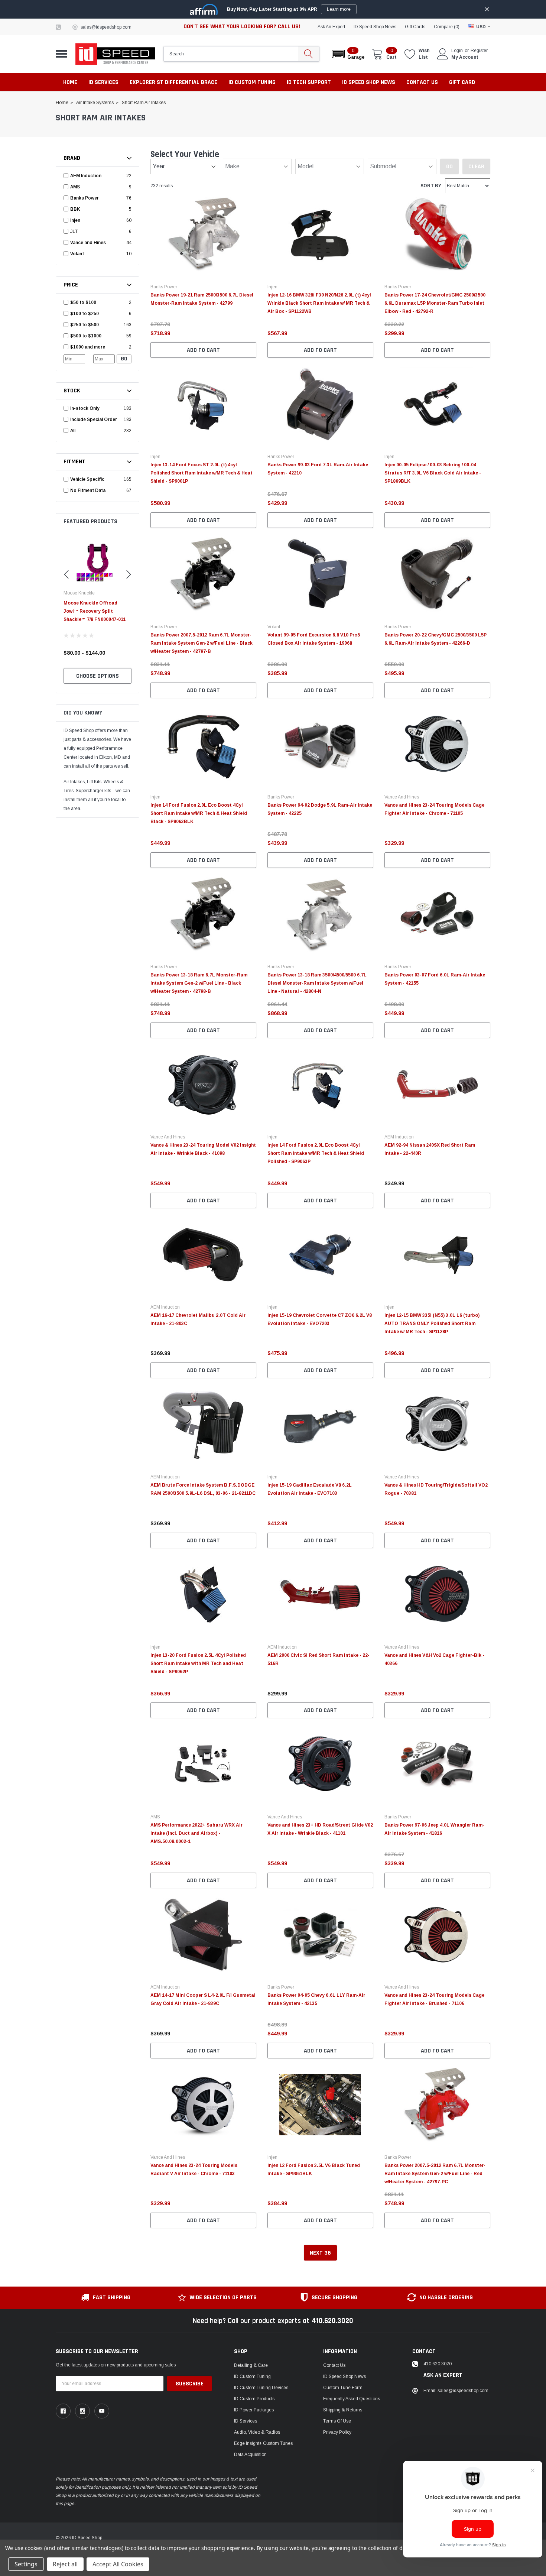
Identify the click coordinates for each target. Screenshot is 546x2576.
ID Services (246, 2421)
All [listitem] (73, 431)
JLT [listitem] (74, 231)
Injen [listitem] (75, 220)
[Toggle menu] (61, 54)
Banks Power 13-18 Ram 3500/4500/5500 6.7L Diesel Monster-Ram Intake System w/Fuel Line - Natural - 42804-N (317, 983)
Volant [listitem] (77, 254)
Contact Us (334, 2365)
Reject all (65, 2564)
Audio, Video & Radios (257, 2432)
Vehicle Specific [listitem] (87, 479)
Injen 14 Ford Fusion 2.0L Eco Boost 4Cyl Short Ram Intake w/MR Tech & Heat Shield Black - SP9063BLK (199, 813)
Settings (26, 2564)
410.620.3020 (332, 2321)
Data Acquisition (250, 2455)
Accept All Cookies (118, 2564)
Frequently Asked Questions (352, 2399)
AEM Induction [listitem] (86, 176)
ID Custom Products (254, 2399)
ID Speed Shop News (375, 27)
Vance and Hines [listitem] (88, 243)
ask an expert (331, 27)
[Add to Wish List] (253, 323)
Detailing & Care (251, 2365)
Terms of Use (337, 2421)
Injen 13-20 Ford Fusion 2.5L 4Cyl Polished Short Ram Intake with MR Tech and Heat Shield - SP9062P (198, 1663)
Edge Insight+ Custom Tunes (263, 2443)
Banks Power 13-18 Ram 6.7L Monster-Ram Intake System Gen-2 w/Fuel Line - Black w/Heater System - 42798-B (199, 983)
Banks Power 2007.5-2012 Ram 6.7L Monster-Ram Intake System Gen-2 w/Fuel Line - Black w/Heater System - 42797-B (201, 643)
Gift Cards (415, 27)
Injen (272, 287)
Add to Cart (203, 350)
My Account (465, 57)
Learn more (339, 9)
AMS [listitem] (75, 187)
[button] (347, 54)
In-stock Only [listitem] (85, 408)
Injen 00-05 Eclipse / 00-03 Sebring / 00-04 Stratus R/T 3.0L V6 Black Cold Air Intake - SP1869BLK (433, 473)
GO (124, 359)
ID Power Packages (254, 2410)
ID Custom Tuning (252, 2376)
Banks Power (164, 287)
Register (479, 51)
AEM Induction (399, 1137)
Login (457, 51)
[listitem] (98, 302)
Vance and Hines (402, 797)
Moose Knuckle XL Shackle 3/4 (97, 603)
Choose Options (97, 676)
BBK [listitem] (75, 209)
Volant (274, 627)
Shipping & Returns (343, 2410)
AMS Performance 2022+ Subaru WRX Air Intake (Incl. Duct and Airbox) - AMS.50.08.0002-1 (196, 1833)
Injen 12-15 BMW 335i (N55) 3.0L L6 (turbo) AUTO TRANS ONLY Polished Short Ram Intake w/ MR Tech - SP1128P (432, 1323)
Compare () (447, 27)
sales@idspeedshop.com (106, 27)
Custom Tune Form (343, 2388)
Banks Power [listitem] (84, 198)
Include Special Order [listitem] (94, 419)
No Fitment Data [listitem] (88, 490)
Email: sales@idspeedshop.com (456, 2391)
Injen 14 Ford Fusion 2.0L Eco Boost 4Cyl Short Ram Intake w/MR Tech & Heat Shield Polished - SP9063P (316, 1153)
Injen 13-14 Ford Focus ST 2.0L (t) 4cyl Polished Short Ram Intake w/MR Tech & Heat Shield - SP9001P (201, 473)
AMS (155, 1817)
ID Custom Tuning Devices (261, 2388)
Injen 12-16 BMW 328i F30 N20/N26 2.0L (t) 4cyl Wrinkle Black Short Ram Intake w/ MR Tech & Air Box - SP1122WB (319, 303)
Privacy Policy (337, 2432)
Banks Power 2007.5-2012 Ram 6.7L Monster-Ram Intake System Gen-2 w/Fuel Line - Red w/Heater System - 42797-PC (435, 2174)
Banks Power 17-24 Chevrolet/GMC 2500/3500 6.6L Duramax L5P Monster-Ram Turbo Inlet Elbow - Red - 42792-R (435, 303)
